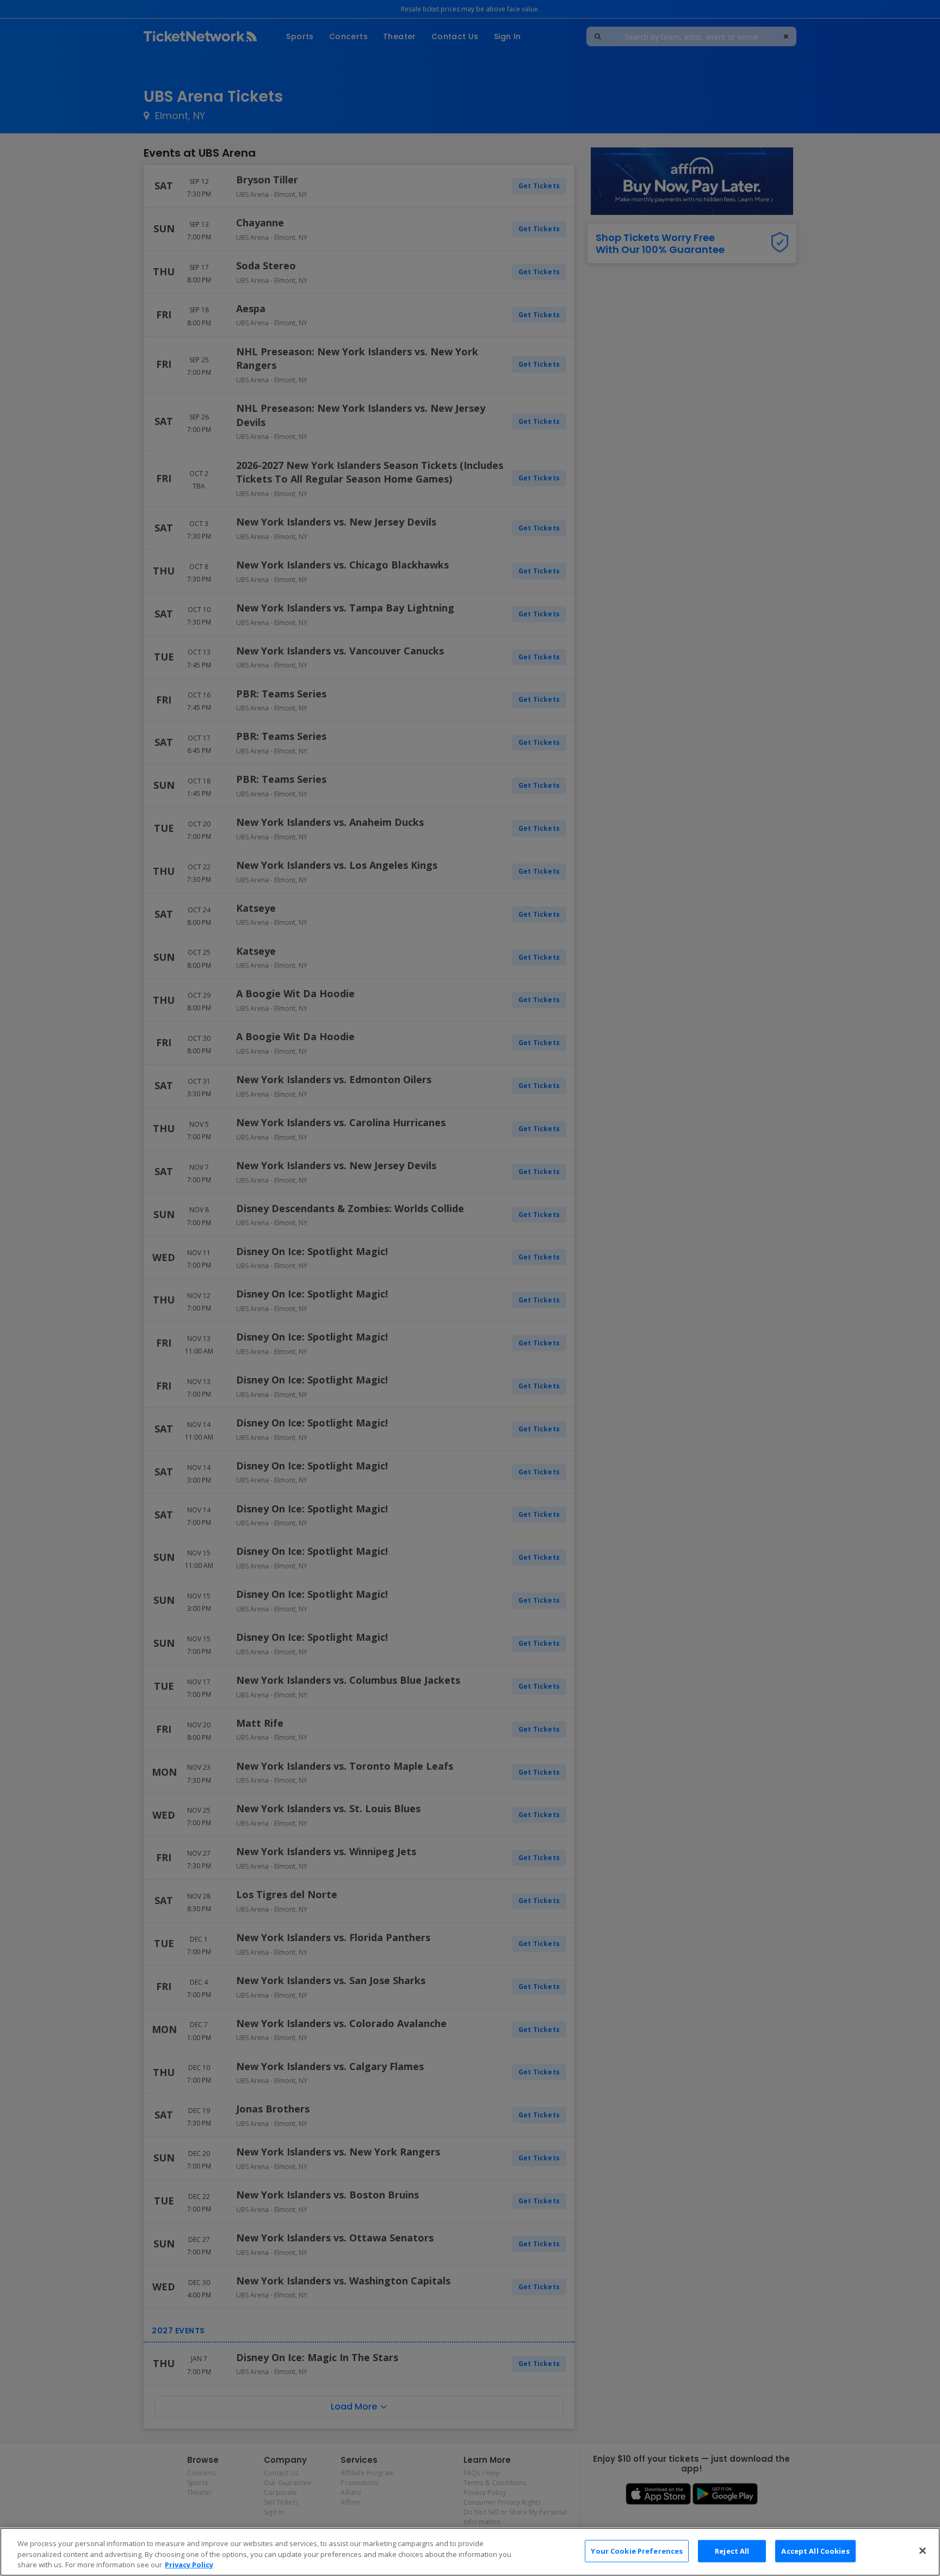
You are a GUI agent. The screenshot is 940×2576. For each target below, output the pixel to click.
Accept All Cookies (815, 2550)
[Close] (923, 2550)
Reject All (732, 2550)
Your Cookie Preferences (637, 2550)
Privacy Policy (189, 2565)
